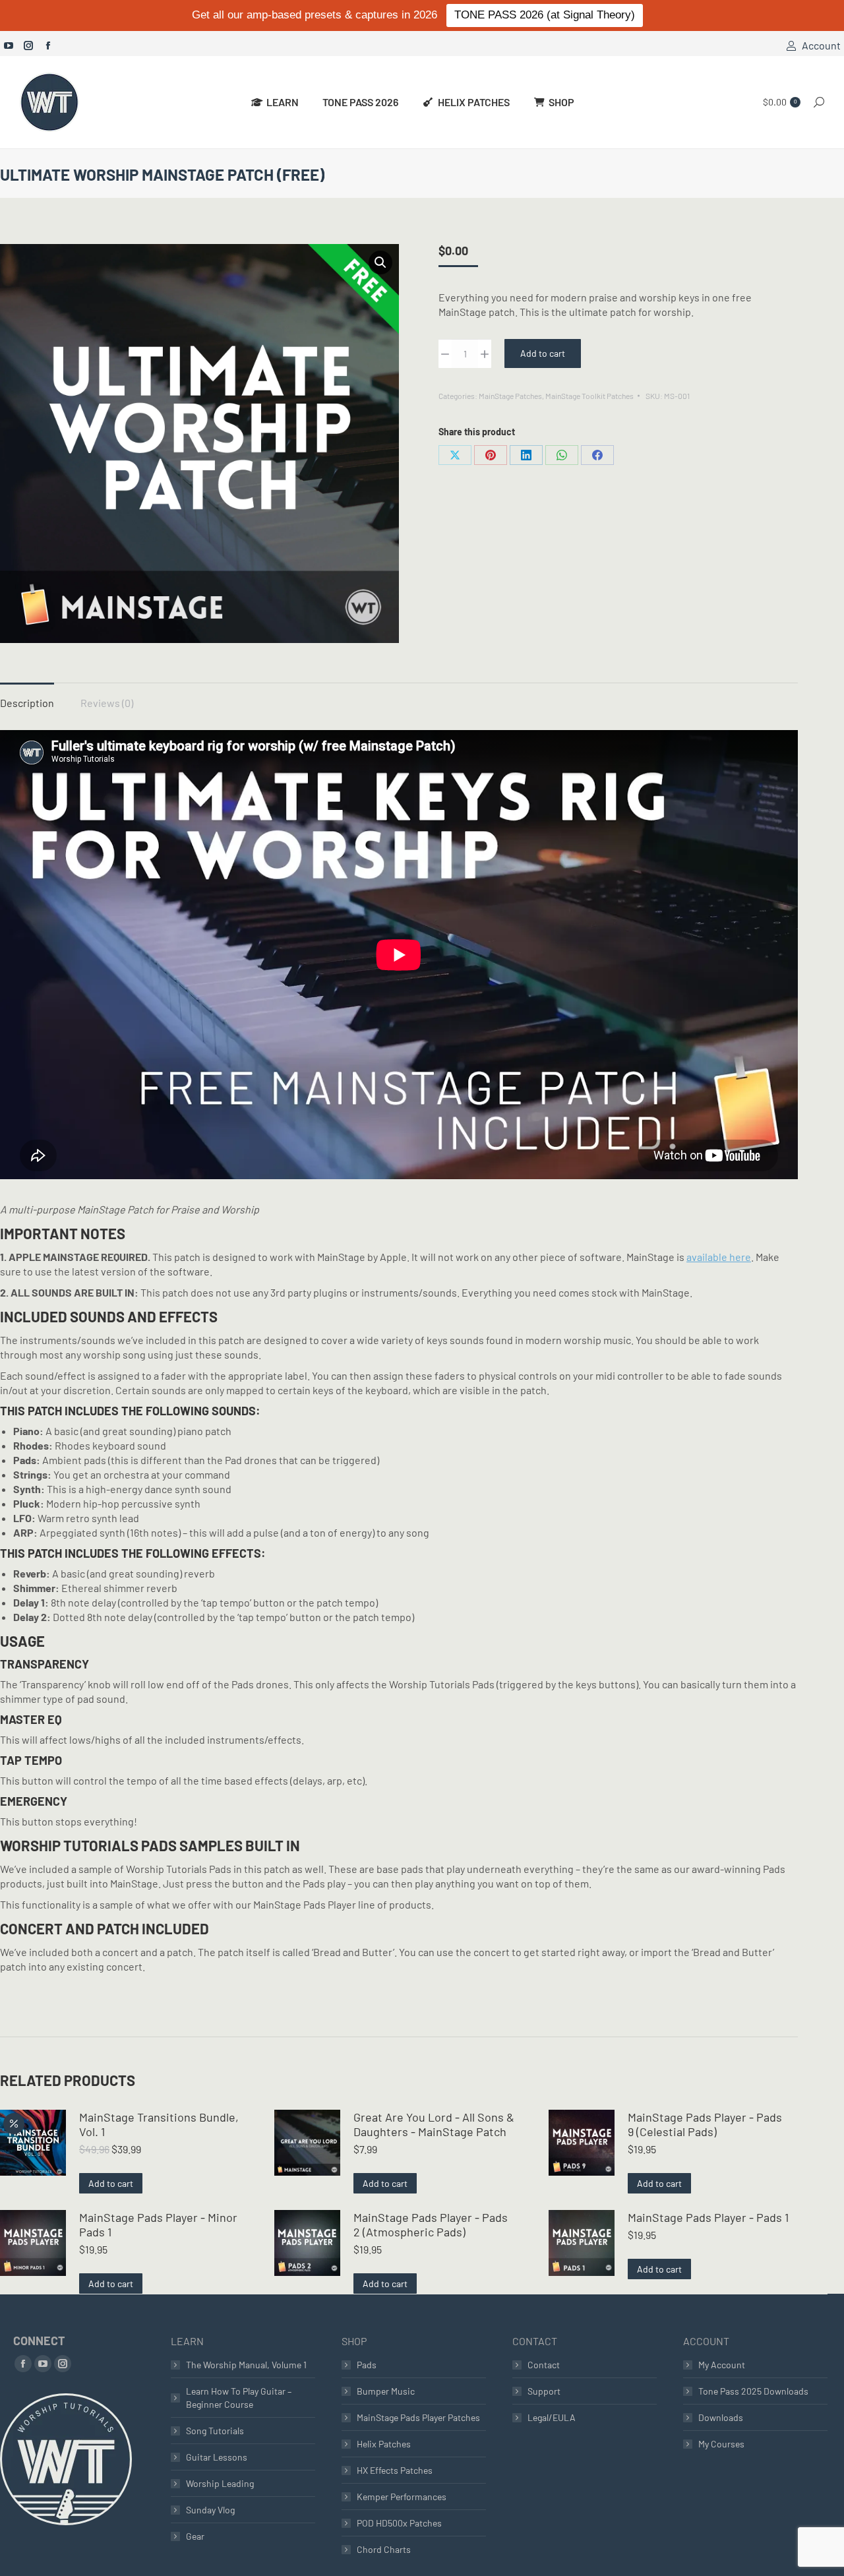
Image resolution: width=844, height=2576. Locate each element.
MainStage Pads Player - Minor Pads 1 (158, 2224)
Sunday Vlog (210, 2510)
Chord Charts (384, 2549)
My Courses (721, 2444)
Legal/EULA (552, 2417)
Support (544, 2391)
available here (719, 1257)
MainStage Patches (510, 396)
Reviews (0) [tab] (107, 703)
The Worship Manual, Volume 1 (246, 2365)
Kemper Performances (402, 2497)
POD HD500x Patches (399, 2523)
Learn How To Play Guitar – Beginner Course (239, 2398)
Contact (544, 2365)
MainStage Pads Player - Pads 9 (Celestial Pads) (705, 2124)
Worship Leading (220, 2483)
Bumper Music (386, 2391)
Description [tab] (27, 703)
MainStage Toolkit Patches (589, 396)
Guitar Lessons (217, 2457)
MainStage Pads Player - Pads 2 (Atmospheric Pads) (431, 2224)
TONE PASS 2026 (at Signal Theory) (545, 15)
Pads (367, 2365)
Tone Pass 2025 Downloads (753, 2391)
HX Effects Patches (395, 2470)
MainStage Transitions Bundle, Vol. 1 (159, 2124)
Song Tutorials (215, 2431)
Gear (195, 2536)
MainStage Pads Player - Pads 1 (708, 2217)
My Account (722, 2365)
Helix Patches (384, 2444)
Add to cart (543, 353)
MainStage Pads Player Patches (418, 2417)
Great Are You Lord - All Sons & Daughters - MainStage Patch (434, 2124)
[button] (380, 262)
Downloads (721, 2417)
